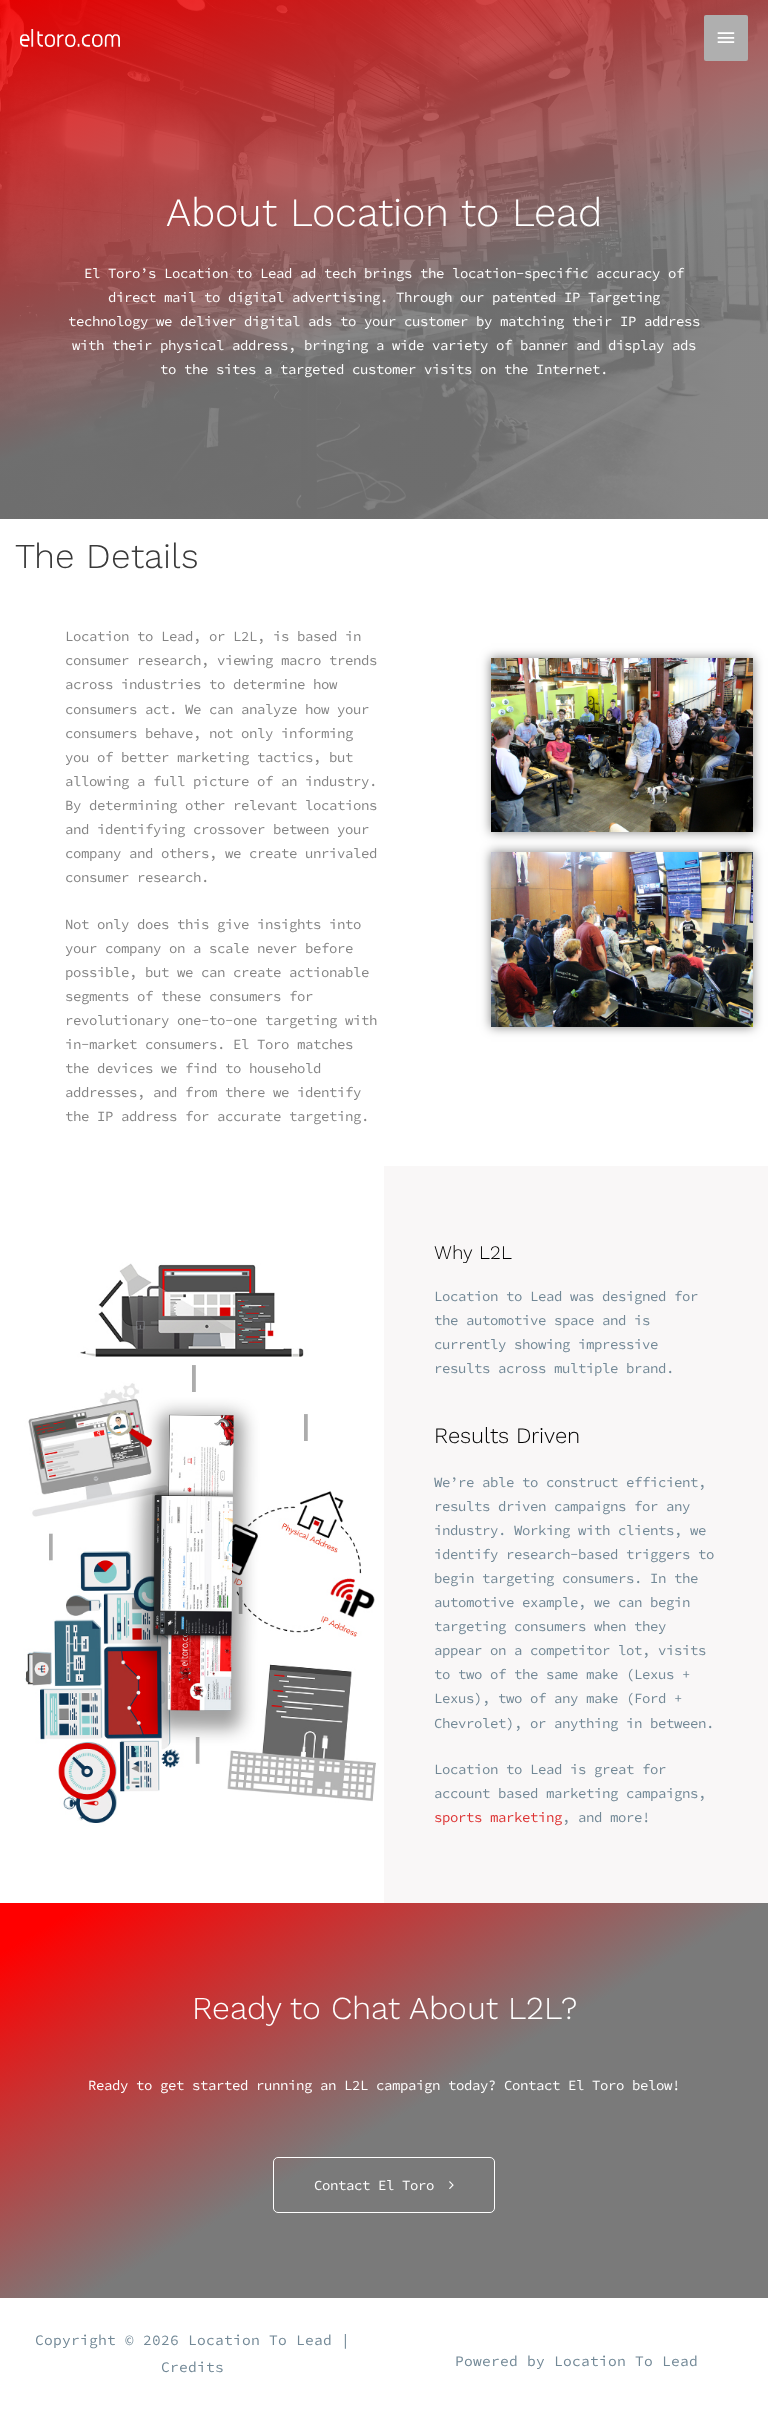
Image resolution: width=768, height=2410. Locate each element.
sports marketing (498, 1817)
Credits (192, 2367)
